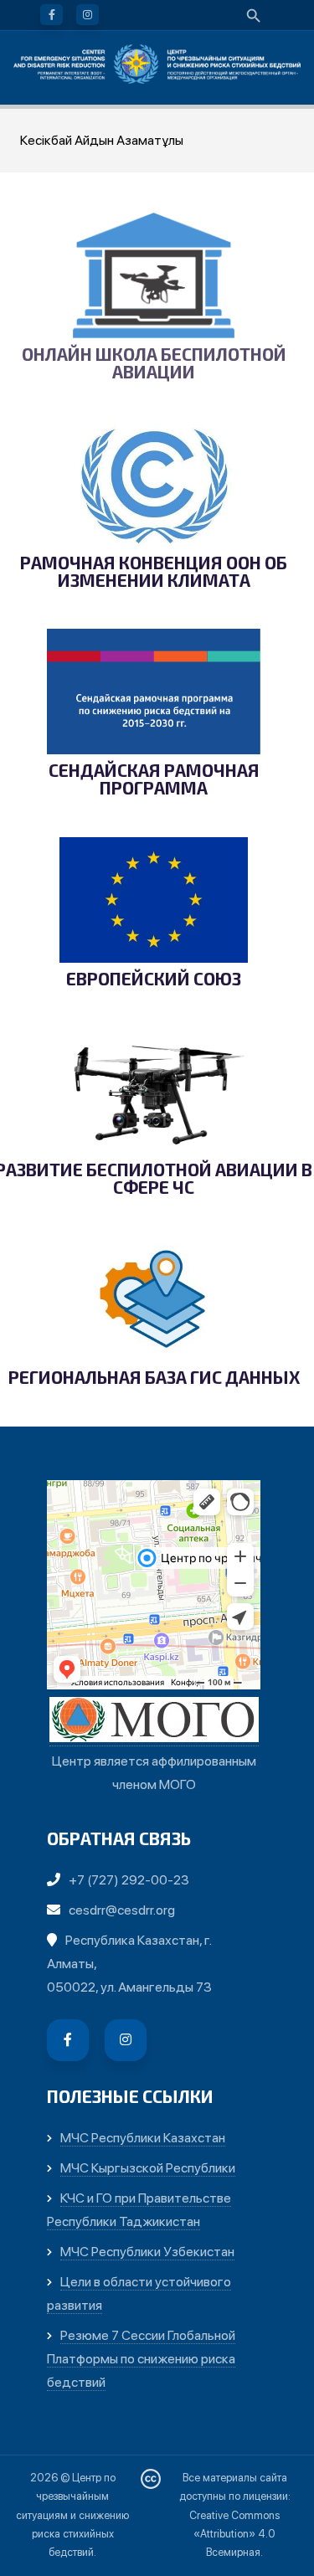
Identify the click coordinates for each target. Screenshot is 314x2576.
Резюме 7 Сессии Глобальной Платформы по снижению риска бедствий (141, 2359)
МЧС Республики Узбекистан (147, 2252)
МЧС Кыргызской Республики (148, 2168)
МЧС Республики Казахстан (143, 2138)
